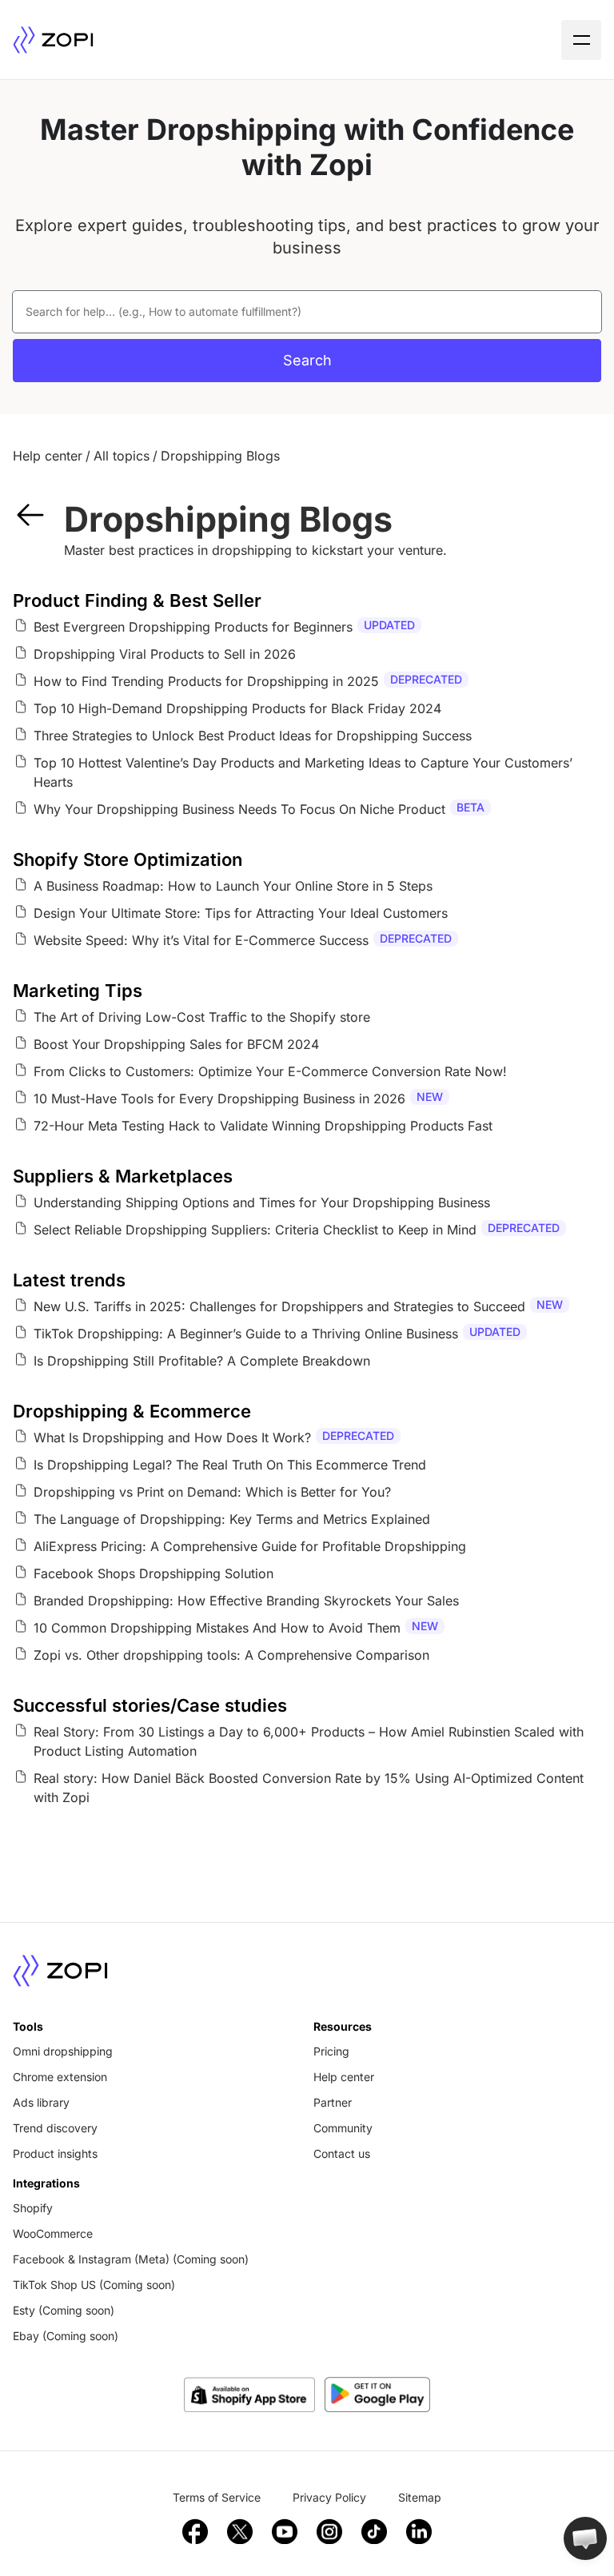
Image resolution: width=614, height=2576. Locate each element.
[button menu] (581, 40)
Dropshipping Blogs (220, 456)
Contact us (342, 2153)
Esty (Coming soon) (64, 2310)
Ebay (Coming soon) (66, 2336)
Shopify (33, 2208)
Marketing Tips (78, 991)
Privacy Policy (329, 2497)
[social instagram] (329, 2531)
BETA (470, 807)
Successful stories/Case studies (150, 1705)
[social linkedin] (419, 2531)
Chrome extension (60, 2077)
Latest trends (69, 1280)
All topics (122, 456)
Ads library (41, 2102)
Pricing (331, 2051)
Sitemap (420, 2497)
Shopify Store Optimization (128, 859)
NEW (430, 1097)
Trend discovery (55, 2128)
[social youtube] (285, 2531)
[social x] (240, 2531)
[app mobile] (377, 2395)
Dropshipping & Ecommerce (132, 1411)
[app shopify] (249, 2395)
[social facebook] (195, 2531)
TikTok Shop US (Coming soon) (94, 2285)
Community (343, 2128)
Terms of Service (217, 2497)
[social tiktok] (374, 2531)
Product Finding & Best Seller (137, 600)
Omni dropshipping (63, 2051)
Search (307, 360)
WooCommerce (53, 2233)
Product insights (55, 2153)
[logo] (53, 40)
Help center (48, 456)
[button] (585, 2538)
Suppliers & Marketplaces (123, 1176)
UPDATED (389, 625)
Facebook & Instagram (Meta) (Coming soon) (131, 2259)
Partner (333, 2102)
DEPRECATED (426, 679)
